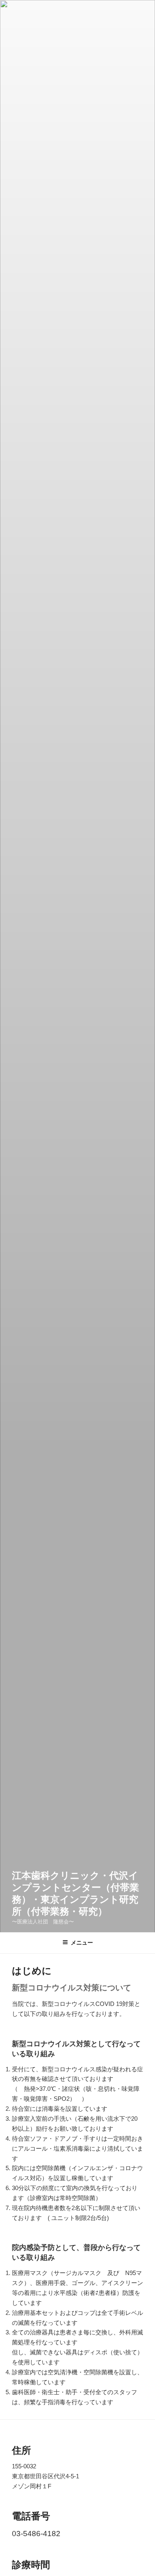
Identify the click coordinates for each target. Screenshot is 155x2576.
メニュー (82, 1943)
